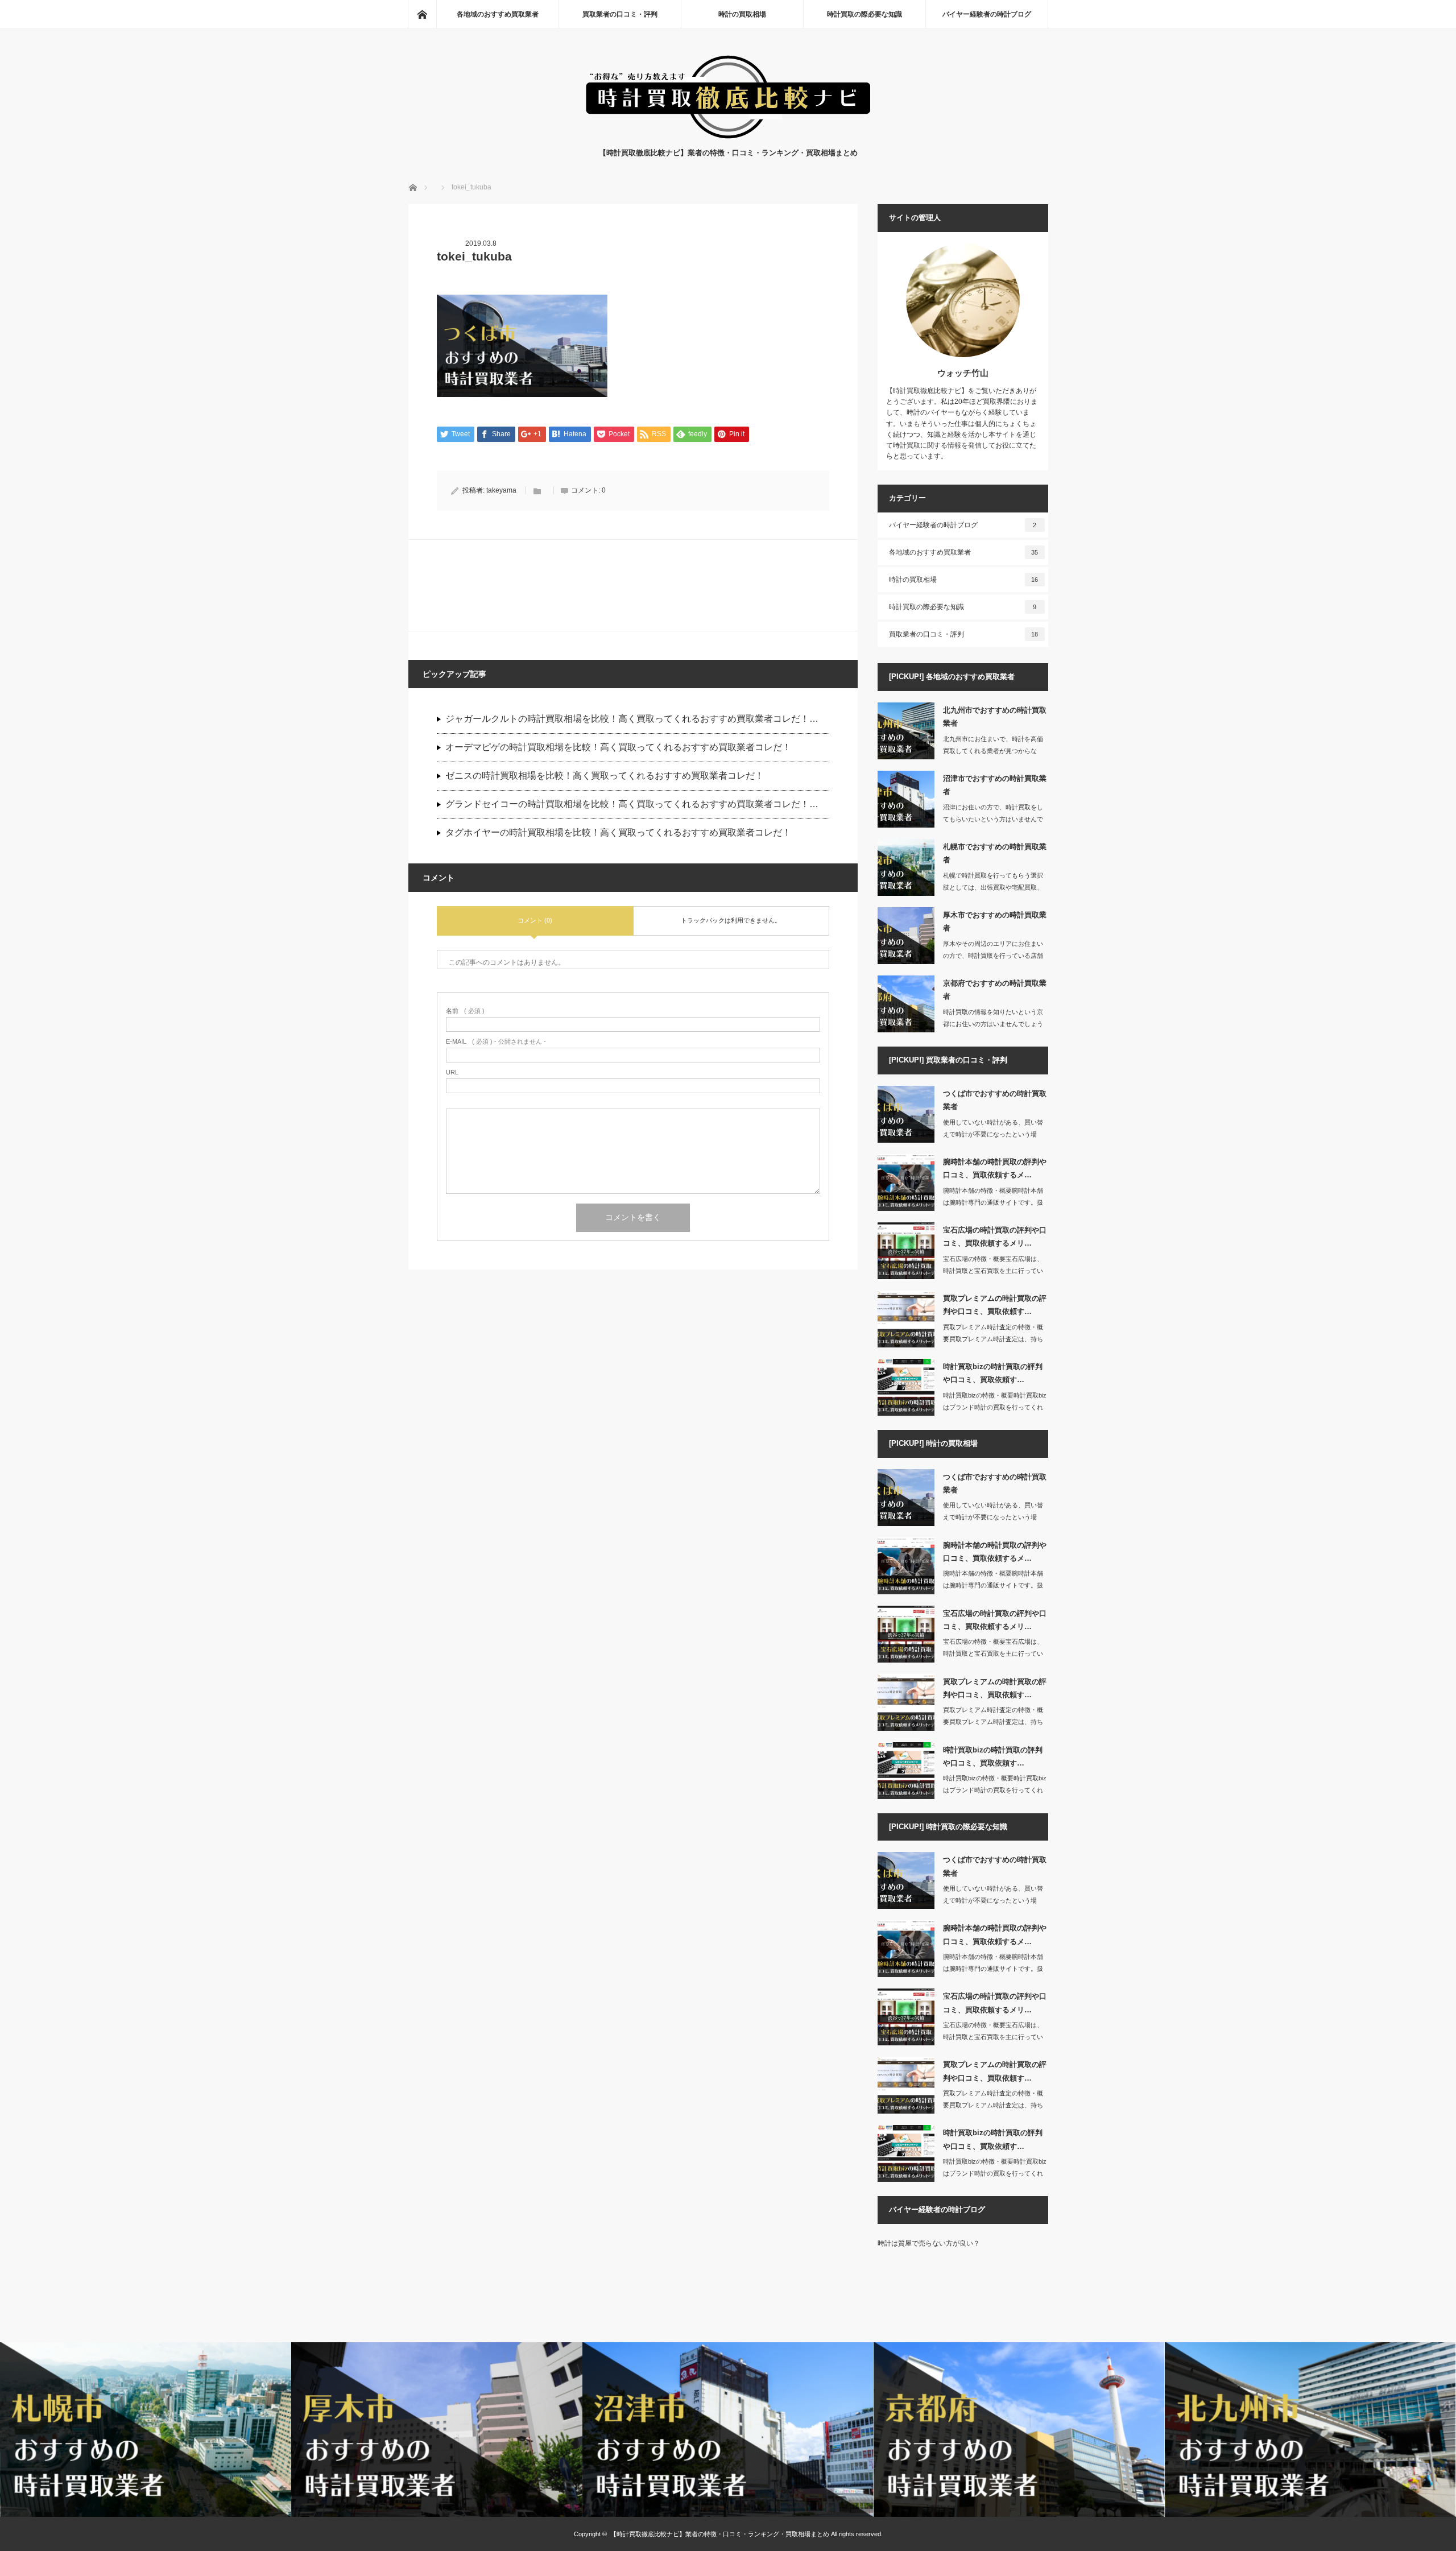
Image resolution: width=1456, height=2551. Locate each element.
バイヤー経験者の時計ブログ (987, 14)
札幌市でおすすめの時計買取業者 (995, 853)
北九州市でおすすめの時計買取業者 (995, 717)
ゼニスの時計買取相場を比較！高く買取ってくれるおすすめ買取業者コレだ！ (605, 776)
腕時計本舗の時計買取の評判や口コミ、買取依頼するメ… (995, 1168)
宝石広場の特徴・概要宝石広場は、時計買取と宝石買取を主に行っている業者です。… (993, 1271)
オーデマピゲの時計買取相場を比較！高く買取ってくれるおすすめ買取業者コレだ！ (618, 747)
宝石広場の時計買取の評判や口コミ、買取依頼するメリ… (995, 1237)
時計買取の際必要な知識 (864, 14)
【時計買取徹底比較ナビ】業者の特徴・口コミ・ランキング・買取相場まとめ (720, 2534)
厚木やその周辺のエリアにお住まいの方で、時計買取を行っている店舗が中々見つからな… (993, 956)
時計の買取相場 (742, 14)
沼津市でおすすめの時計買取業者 (995, 785)
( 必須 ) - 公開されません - (496, 1042)
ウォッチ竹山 (963, 373)
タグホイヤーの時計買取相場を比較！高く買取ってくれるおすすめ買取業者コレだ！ (618, 832)
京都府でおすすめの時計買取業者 (995, 990)
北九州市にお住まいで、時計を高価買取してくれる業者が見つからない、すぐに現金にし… (993, 751)
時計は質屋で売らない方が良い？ (929, 2243)
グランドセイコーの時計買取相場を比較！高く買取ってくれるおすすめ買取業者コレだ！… (632, 804)
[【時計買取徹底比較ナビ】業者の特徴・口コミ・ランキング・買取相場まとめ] (728, 136)
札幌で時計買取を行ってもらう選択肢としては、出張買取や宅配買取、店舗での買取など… (993, 887)
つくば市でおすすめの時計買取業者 (995, 1100)
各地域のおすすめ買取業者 (498, 14)
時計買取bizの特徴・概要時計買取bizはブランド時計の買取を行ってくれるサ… (995, 1407)
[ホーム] (422, 14)
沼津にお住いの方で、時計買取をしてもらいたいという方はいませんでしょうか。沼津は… (993, 819)
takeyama (501, 490)
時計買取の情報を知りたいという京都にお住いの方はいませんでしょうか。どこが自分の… (993, 1024)
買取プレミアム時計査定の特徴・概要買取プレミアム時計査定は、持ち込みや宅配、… (993, 1339)
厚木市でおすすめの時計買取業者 (995, 921)
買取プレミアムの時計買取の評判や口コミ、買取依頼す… (995, 1305)
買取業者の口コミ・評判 (620, 14)
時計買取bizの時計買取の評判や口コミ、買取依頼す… (993, 1373)
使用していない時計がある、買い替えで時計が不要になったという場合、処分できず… (993, 1134)
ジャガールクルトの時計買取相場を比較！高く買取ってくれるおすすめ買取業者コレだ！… (632, 719)
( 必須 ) (465, 1011)
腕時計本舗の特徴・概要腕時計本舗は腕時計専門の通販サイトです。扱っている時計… (993, 1202)
